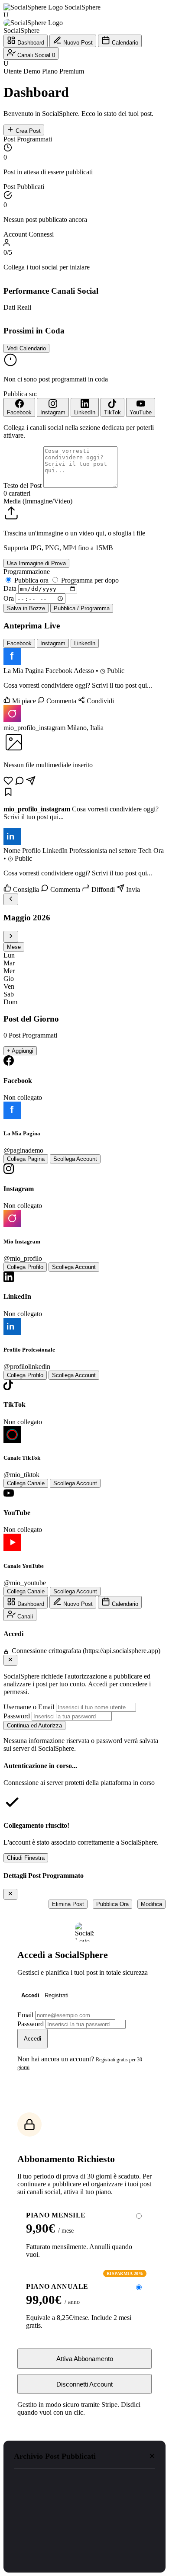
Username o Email (29, 1707)
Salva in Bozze (26, 608)
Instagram (53, 643)
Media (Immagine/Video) (38, 501)
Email (25, 2015)
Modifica (151, 1904)
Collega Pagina (26, 1159)
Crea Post (27, 131)
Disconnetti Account (84, 2384)
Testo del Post (23, 485)
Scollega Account (75, 1159)
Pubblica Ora (112, 1904)
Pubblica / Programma (82, 608)
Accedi (30, 1995)
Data (10, 588)
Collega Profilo (25, 1267)
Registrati (57, 1995)
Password (17, 1716)
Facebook (19, 643)
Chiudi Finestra (26, 1858)
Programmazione (27, 572)
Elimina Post (68, 1904)
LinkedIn (85, 643)
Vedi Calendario (26, 348)
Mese (14, 947)
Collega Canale (26, 1483)
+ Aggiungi (20, 1051)
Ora (9, 598)
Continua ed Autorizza (34, 1725)
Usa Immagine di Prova (36, 563)
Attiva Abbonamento (85, 2359)
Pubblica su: (20, 394)
